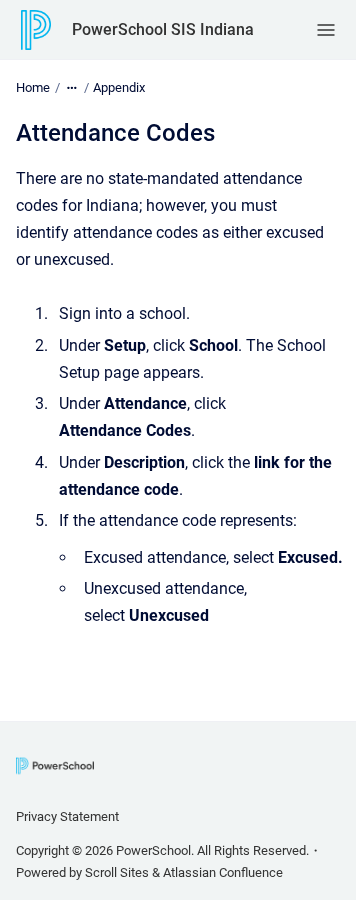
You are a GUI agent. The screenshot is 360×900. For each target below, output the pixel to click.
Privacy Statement (67, 816)
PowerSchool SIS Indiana (163, 29)
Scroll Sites (117, 872)
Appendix (119, 87)
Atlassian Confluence (223, 872)
